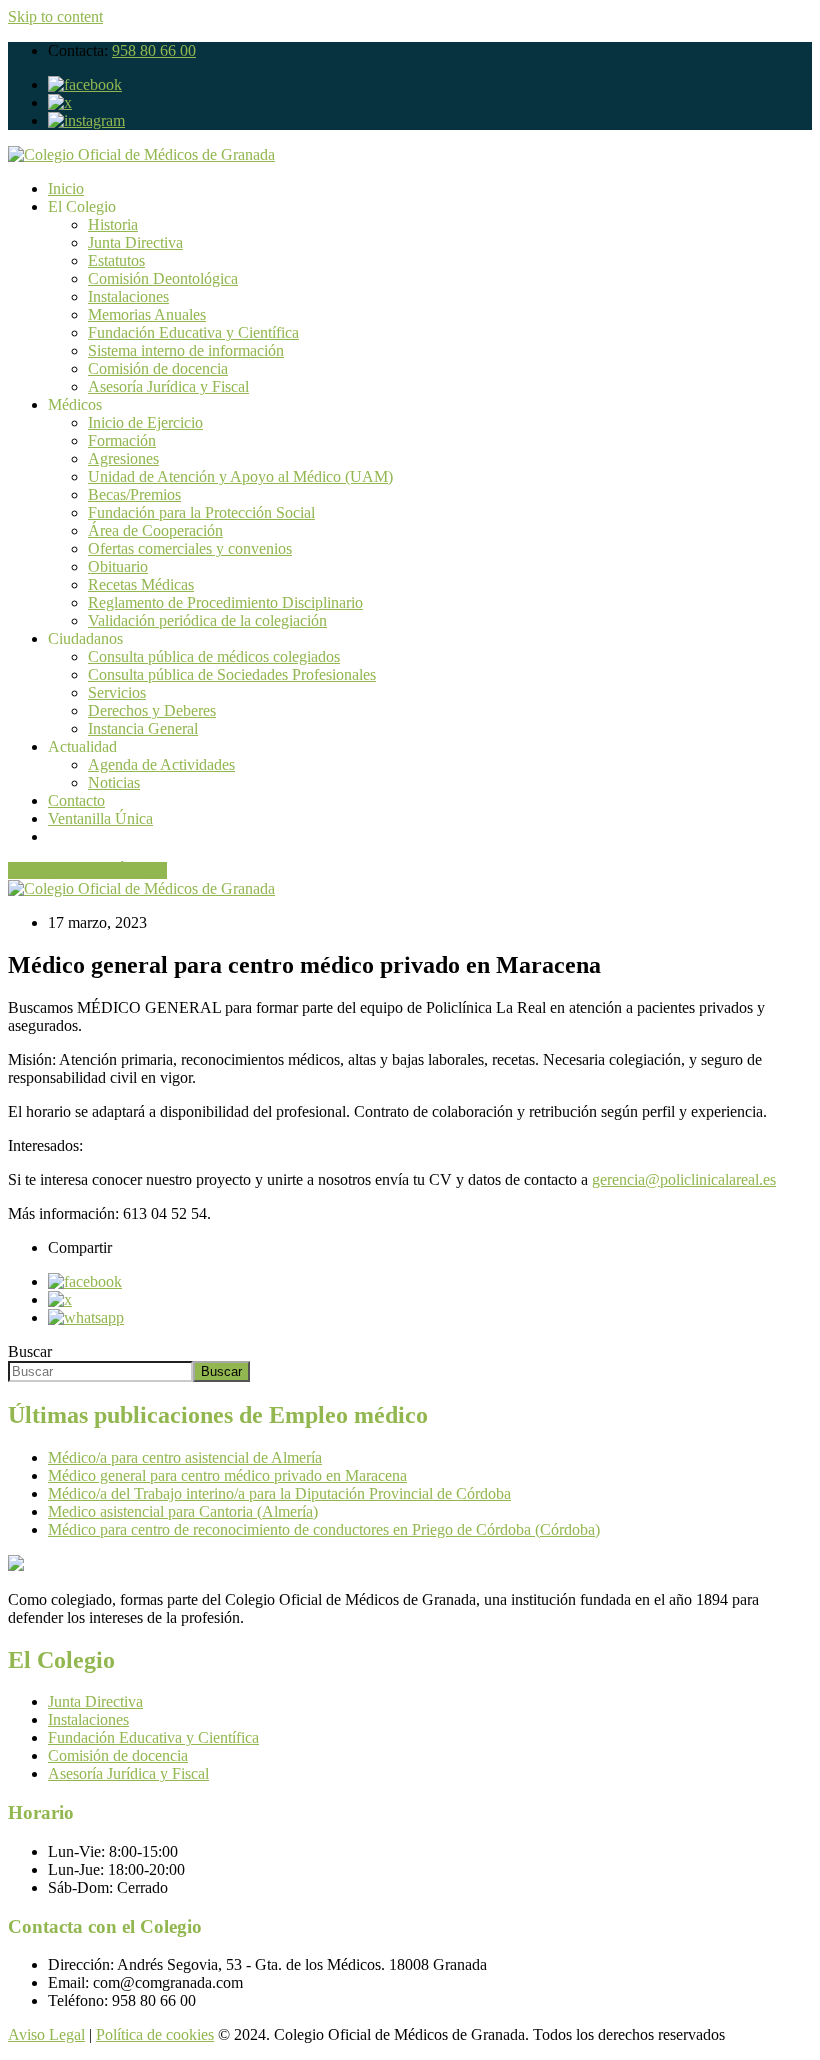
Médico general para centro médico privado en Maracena (227, 1475)
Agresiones (123, 458)
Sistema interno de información (186, 350)
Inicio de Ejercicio (145, 422)
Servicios (117, 692)
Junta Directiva (135, 242)
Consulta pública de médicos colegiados (214, 656)
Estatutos (116, 260)
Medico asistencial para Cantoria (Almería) (183, 1511)
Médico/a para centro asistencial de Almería (185, 1457)
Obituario (118, 566)
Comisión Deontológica (163, 278)
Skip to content (55, 16)
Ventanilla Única (100, 818)
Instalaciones (128, 296)
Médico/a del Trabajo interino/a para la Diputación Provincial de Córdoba (279, 1493)
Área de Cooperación (155, 530)
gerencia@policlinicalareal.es (684, 1179)
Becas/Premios (134, 494)
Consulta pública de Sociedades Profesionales (232, 674)
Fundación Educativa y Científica (193, 332)
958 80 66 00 (154, 50)
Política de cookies (155, 2034)
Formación (122, 440)
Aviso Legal (46, 2034)
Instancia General (143, 728)
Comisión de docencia (158, 368)
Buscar (30, 1351)
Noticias (114, 782)
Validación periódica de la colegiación (207, 620)
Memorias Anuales (147, 314)
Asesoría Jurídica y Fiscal (168, 386)
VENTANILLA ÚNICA (87, 870)
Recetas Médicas (141, 584)
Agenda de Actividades (161, 764)
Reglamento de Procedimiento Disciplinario (225, 602)
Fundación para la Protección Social (201, 512)
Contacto (76, 800)
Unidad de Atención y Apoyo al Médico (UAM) (240, 476)
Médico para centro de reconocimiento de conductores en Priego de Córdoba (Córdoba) (324, 1529)
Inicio (66, 188)
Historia (113, 224)
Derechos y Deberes (152, 710)
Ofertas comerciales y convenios (190, 548)
